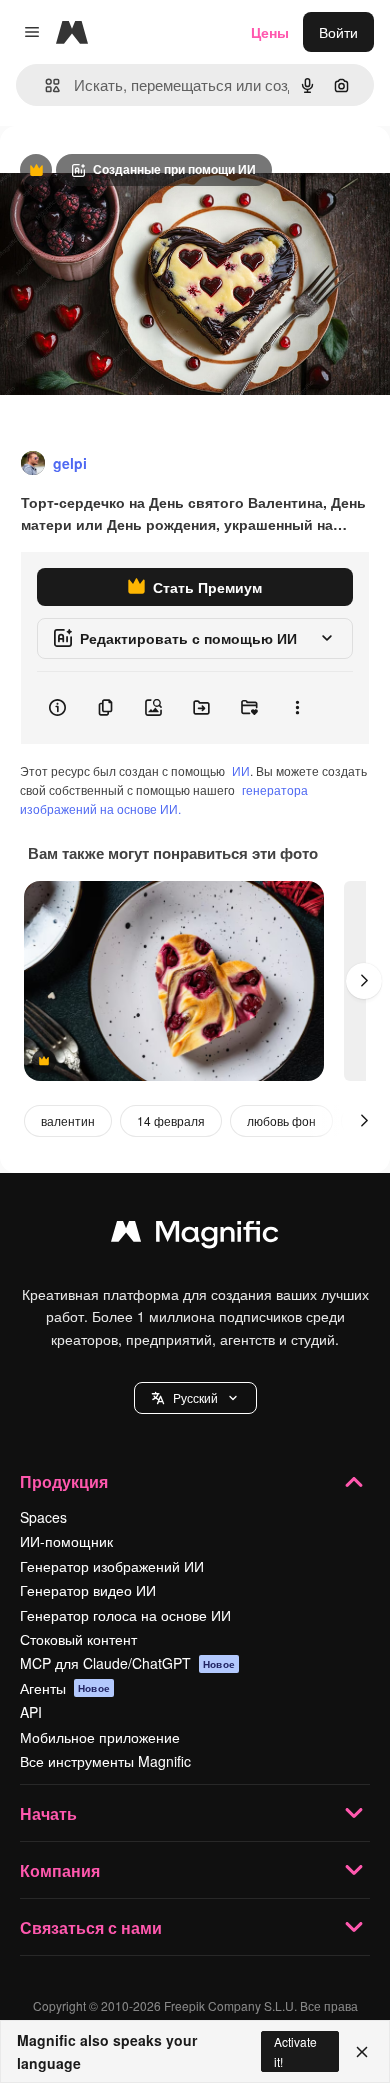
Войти (338, 32)
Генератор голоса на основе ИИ (125, 1615)
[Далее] (364, 981)
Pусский (195, 1397)
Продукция (64, 1481)
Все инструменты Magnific (105, 1761)
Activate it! (295, 2051)
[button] (195, 1398)
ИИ (241, 770)
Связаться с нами (91, 1927)
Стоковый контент (78, 1639)
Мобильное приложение (100, 1737)
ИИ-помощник (66, 1541)
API (31, 1712)
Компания (60, 1870)
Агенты (65, 1688)
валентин (68, 1120)
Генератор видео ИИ (88, 1590)
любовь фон (281, 1120)
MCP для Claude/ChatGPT (127, 1663)
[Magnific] (195, 1236)
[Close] (362, 2052)
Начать (48, 1813)
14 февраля (171, 1120)
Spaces (43, 1517)
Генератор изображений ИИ (112, 1566)
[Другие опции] (297, 708)
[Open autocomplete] (44, 85)
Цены (270, 32)
